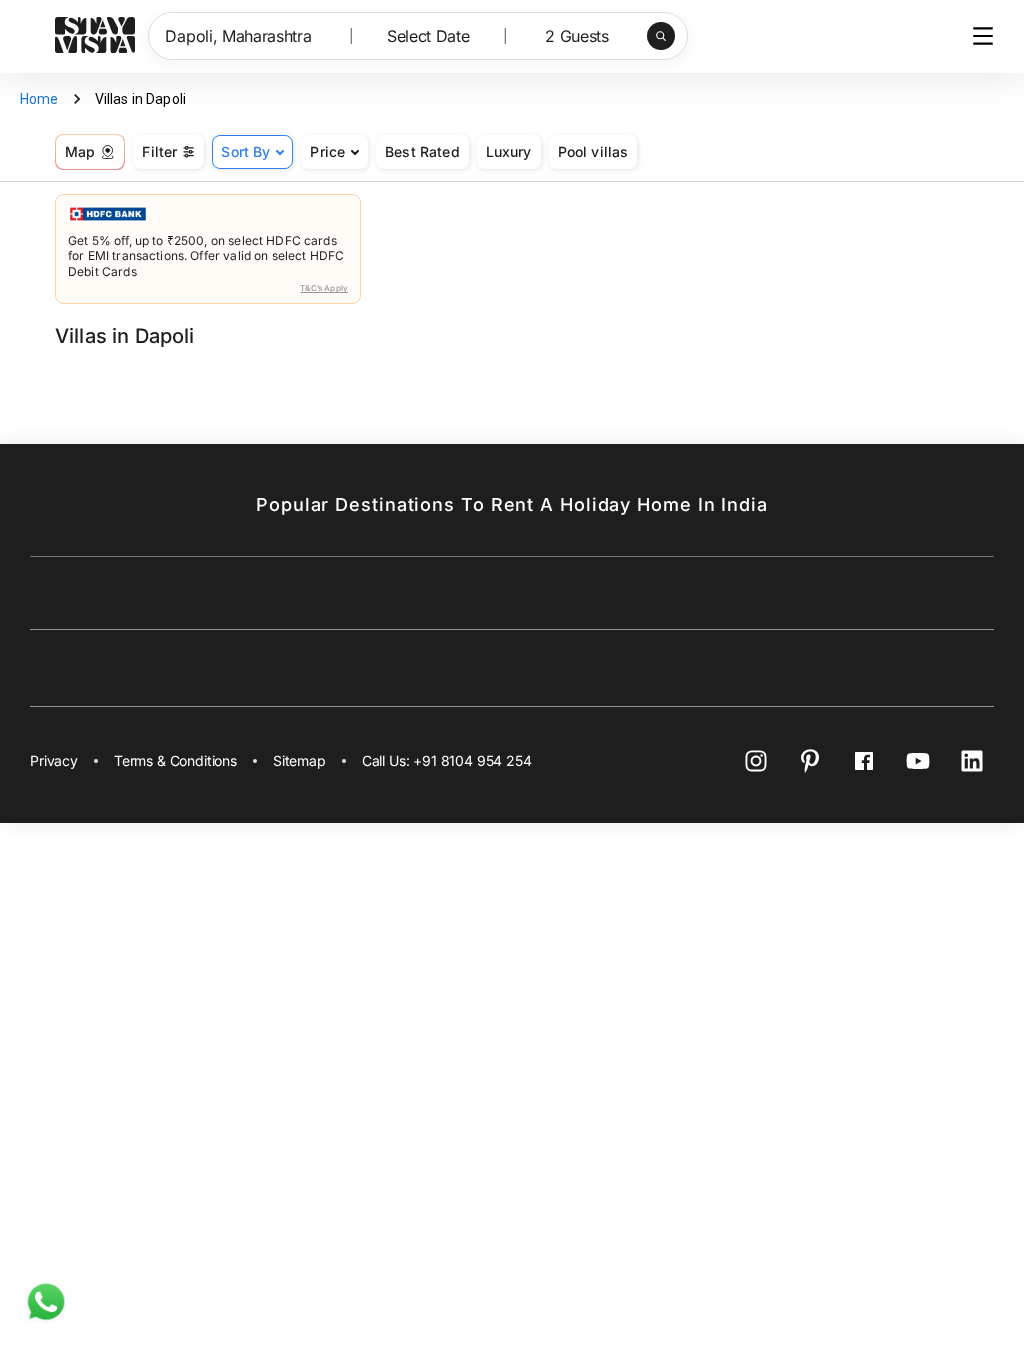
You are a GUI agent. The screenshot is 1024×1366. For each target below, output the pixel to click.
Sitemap (299, 760)
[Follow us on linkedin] (972, 761)
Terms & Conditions (175, 760)
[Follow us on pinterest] (810, 761)
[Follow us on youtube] (918, 761)
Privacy (54, 760)
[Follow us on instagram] (756, 761)
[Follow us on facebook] (864, 761)
